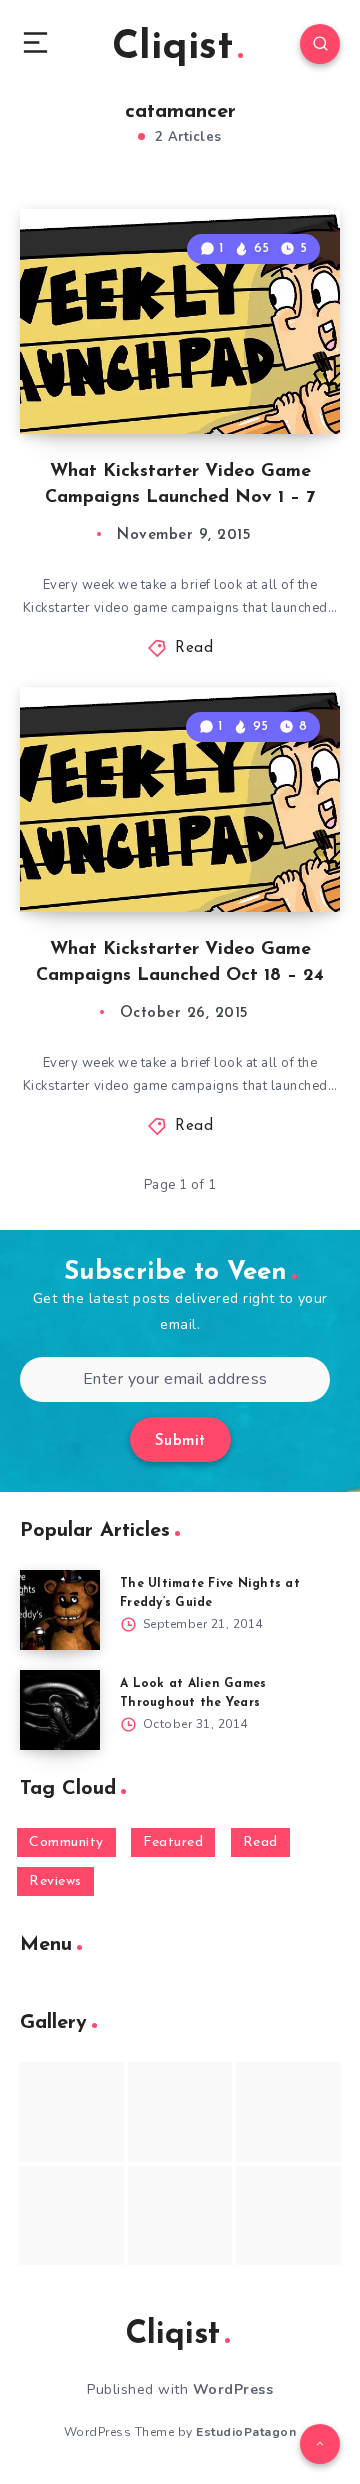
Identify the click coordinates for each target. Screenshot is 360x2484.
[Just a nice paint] (180, 2215)
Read (194, 648)
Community (66, 1842)
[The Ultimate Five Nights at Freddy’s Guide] (60, 1610)
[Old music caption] (288, 2111)
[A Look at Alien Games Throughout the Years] (60, 1710)
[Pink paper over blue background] (71, 2111)
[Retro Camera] (180, 2111)
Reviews (55, 1881)
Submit (180, 1441)
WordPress (233, 2389)
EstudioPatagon (246, 2432)
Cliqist (172, 48)
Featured (173, 1842)
